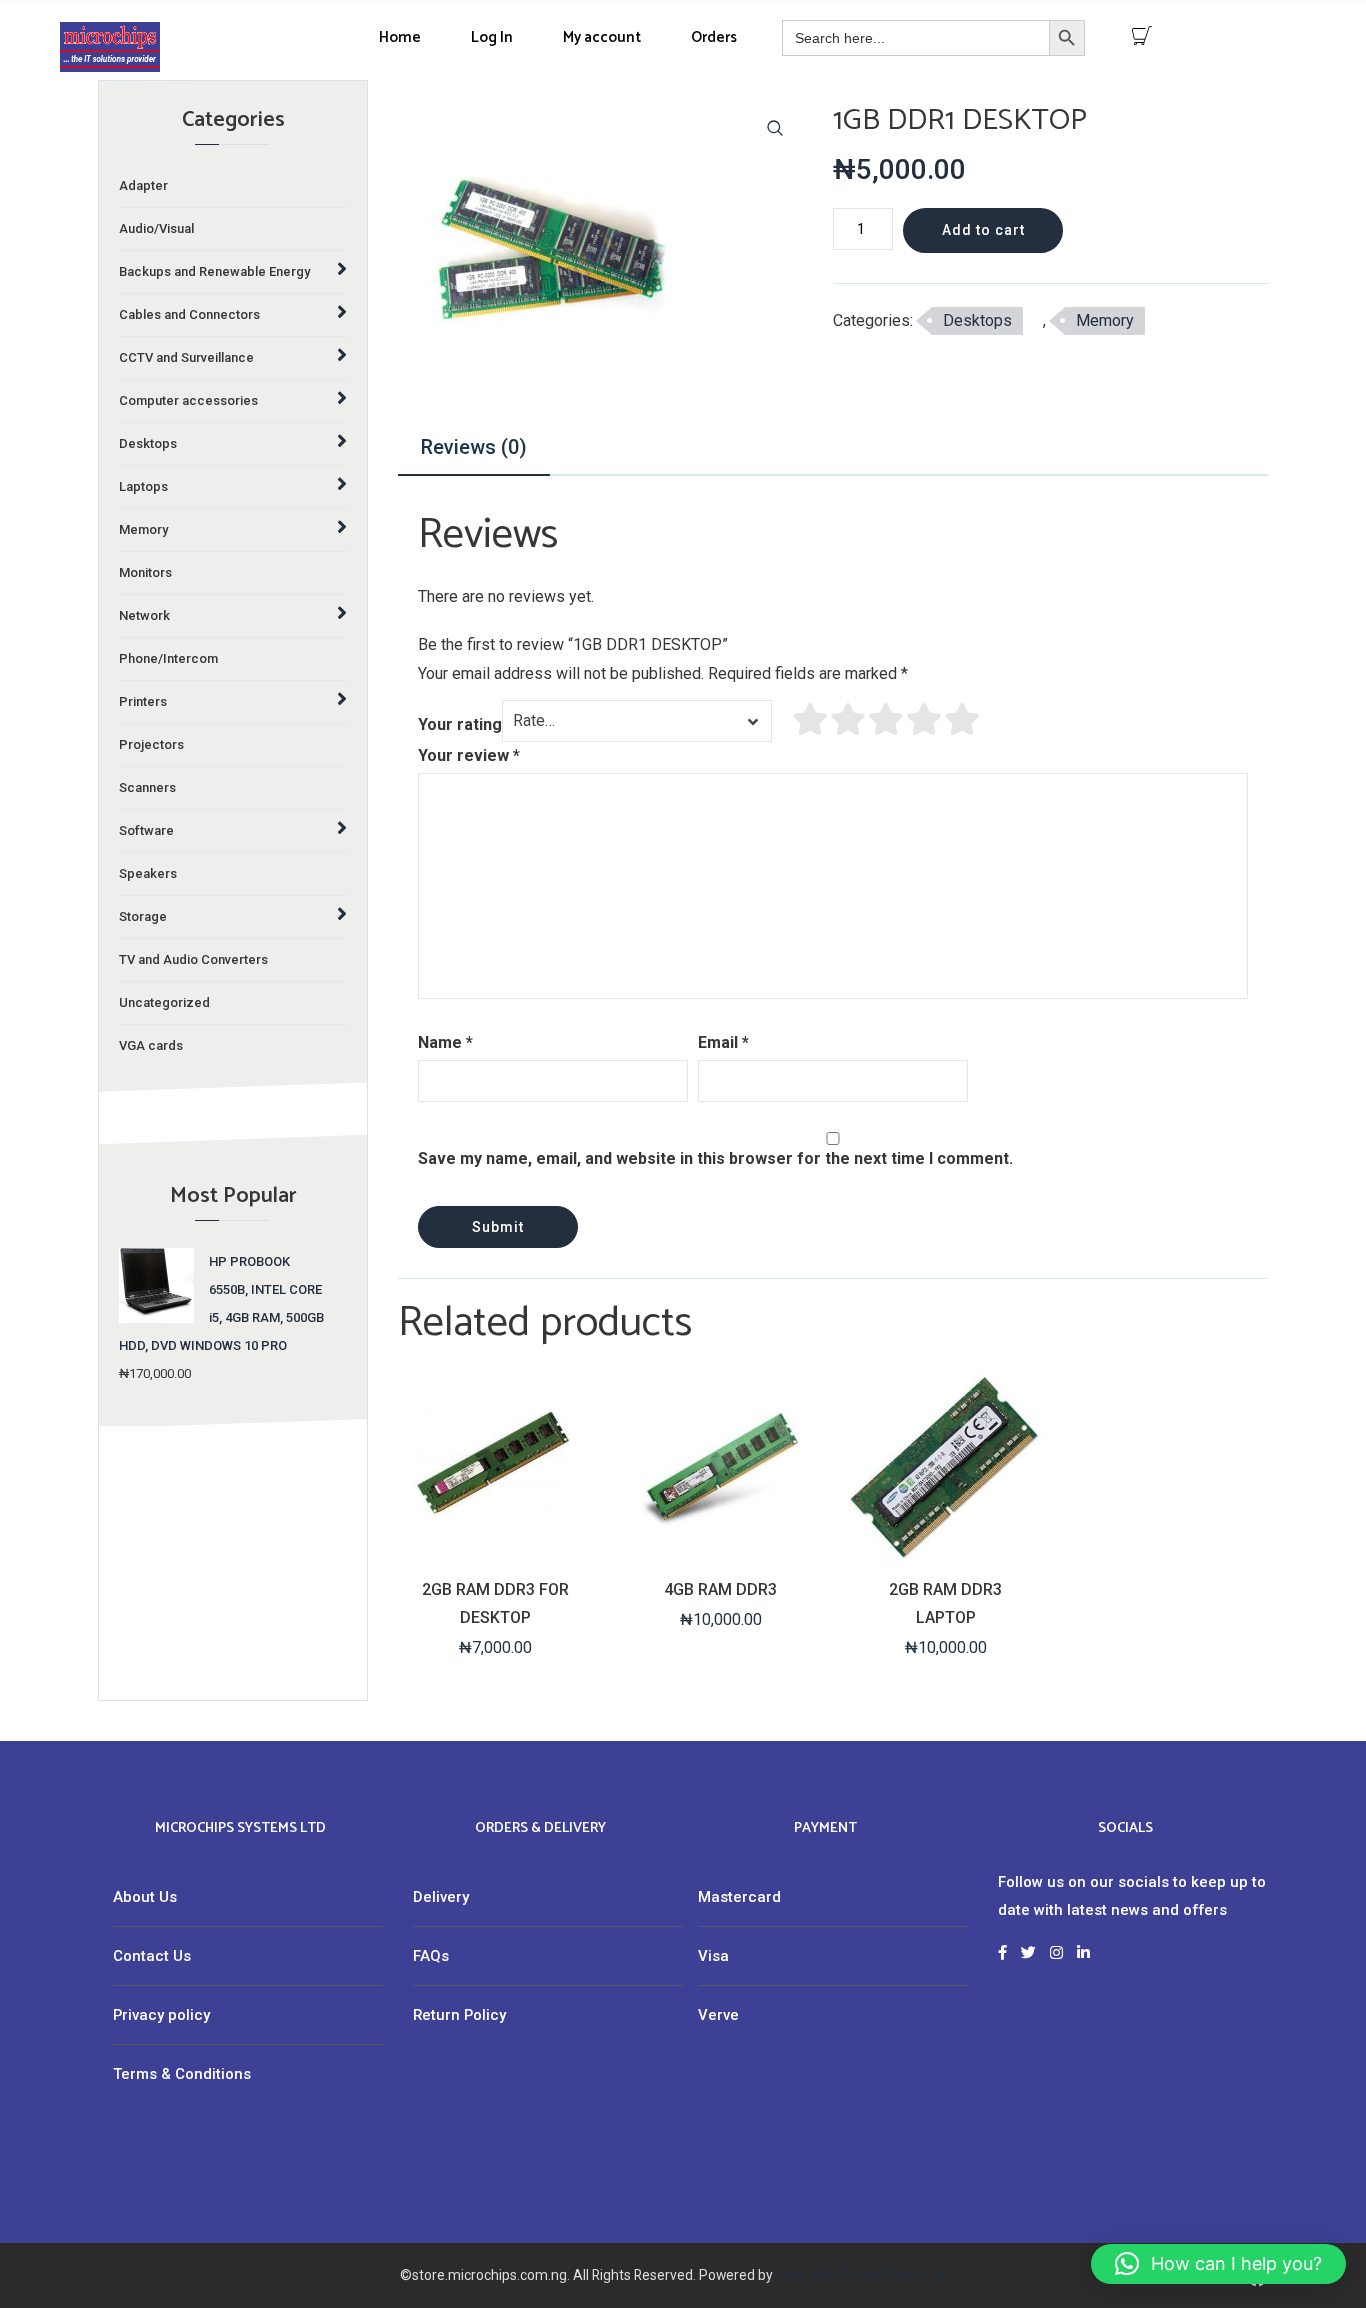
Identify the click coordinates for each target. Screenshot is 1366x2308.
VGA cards (151, 1045)
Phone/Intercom (168, 658)
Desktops (977, 320)
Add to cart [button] (494, 1548)
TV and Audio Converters (193, 959)
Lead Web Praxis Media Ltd (860, 2275)
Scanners (147, 787)
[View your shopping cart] (1142, 36)
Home (400, 37)
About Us (145, 1897)
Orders (714, 37)
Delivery (441, 1897)
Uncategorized (164, 1002)
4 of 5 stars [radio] (925, 719)
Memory (1105, 320)
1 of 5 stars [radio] (811, 719)
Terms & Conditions (182, 2074)
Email (723, 1042)
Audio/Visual (156, 228)
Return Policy (459, 2015)
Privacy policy (161, 2015)
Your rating (460, 724)
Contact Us (152, 1956)
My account (602, 37)
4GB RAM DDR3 (720, 1589)
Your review (469, 755)
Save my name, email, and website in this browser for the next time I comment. (715, 1158)
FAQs (431, 1956)
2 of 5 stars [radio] (849, 719)
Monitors (145, 572)
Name (445, 1042)
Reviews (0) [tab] (474, 447)
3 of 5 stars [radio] (887, 719)
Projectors (151, 744)
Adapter (143, 185)
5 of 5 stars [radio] (963, 719)
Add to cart (983, 230)
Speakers (148, 873)
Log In (492, 37)
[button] (775, 128)
